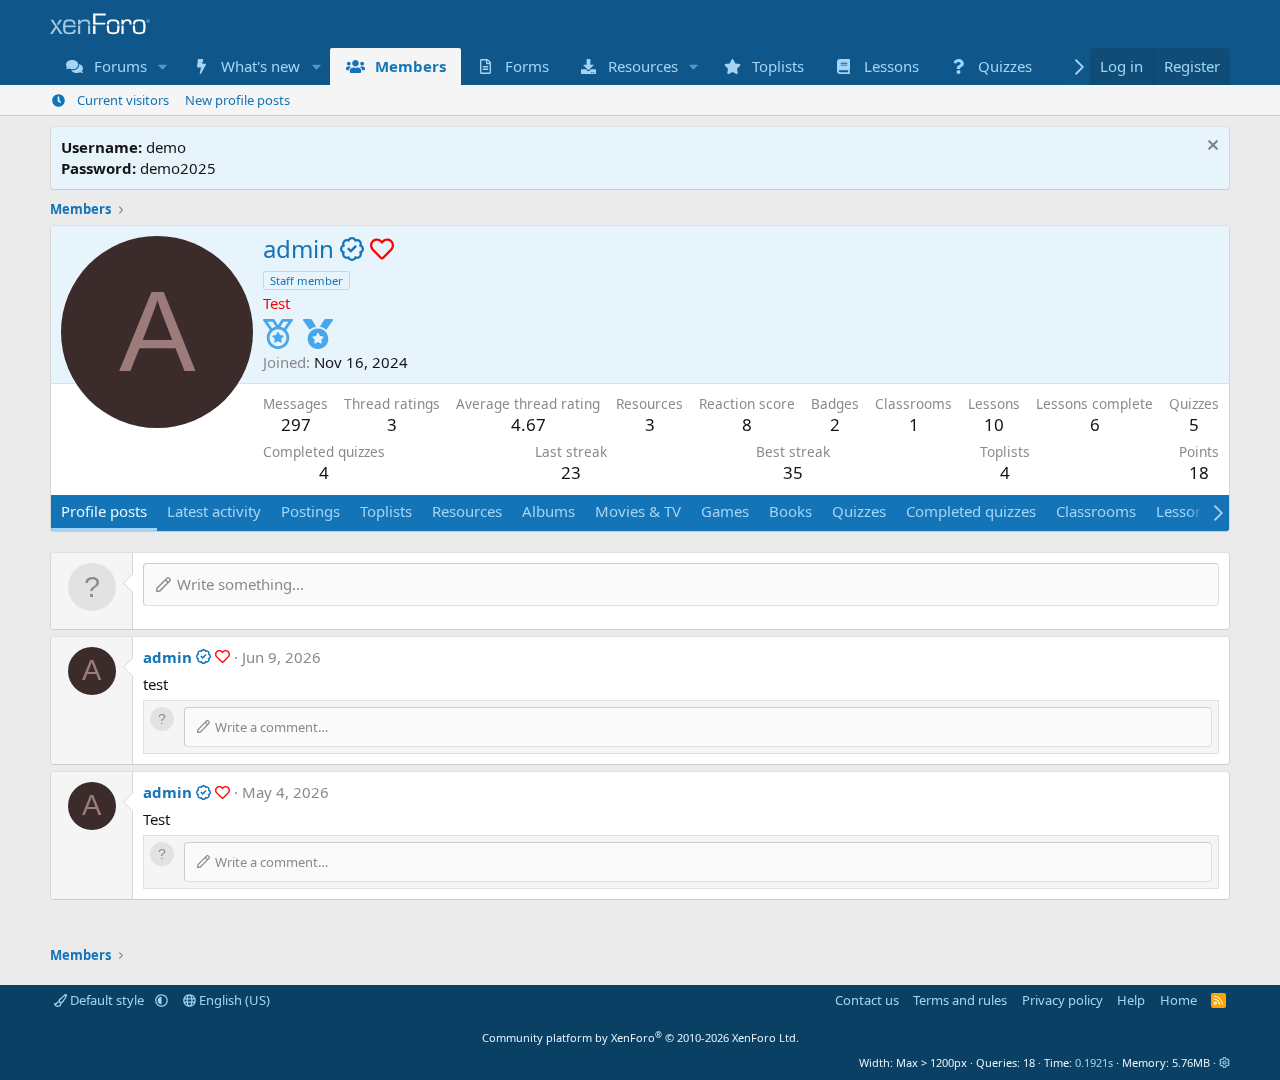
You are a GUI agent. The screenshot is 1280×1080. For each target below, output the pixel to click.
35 (793, 472)
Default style (107, 1000)
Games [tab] (725, 511)
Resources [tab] (467, 511)
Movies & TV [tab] (638, 511)
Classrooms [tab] (1096, 511)
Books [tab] (790, 511)
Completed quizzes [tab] (971, 511)
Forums (120, 66)
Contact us (867, 1000)
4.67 (528, 424)
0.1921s (1094, 1062)
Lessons (891, 66)
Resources (643, 66)
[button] (163, 66)
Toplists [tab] (386, 511)
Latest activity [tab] (214, 511)
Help (1131, 1000)
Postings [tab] (310, 511)
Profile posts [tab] (104, 511)
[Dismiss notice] (1210, 147)
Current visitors (123, 100)
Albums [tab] (548, 511)
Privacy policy (1062, 1000)
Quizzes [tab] (859, 511)
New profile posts (237, 100)
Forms (527, 66)
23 (571, 472)
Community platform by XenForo (640, 1037)
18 (1199, 472)
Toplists (778, 66)
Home (1178, 1000)
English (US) (233, 1000)
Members (410, 66)
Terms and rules (960, 1000)
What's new (260, 66)
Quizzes (1005, 66)
